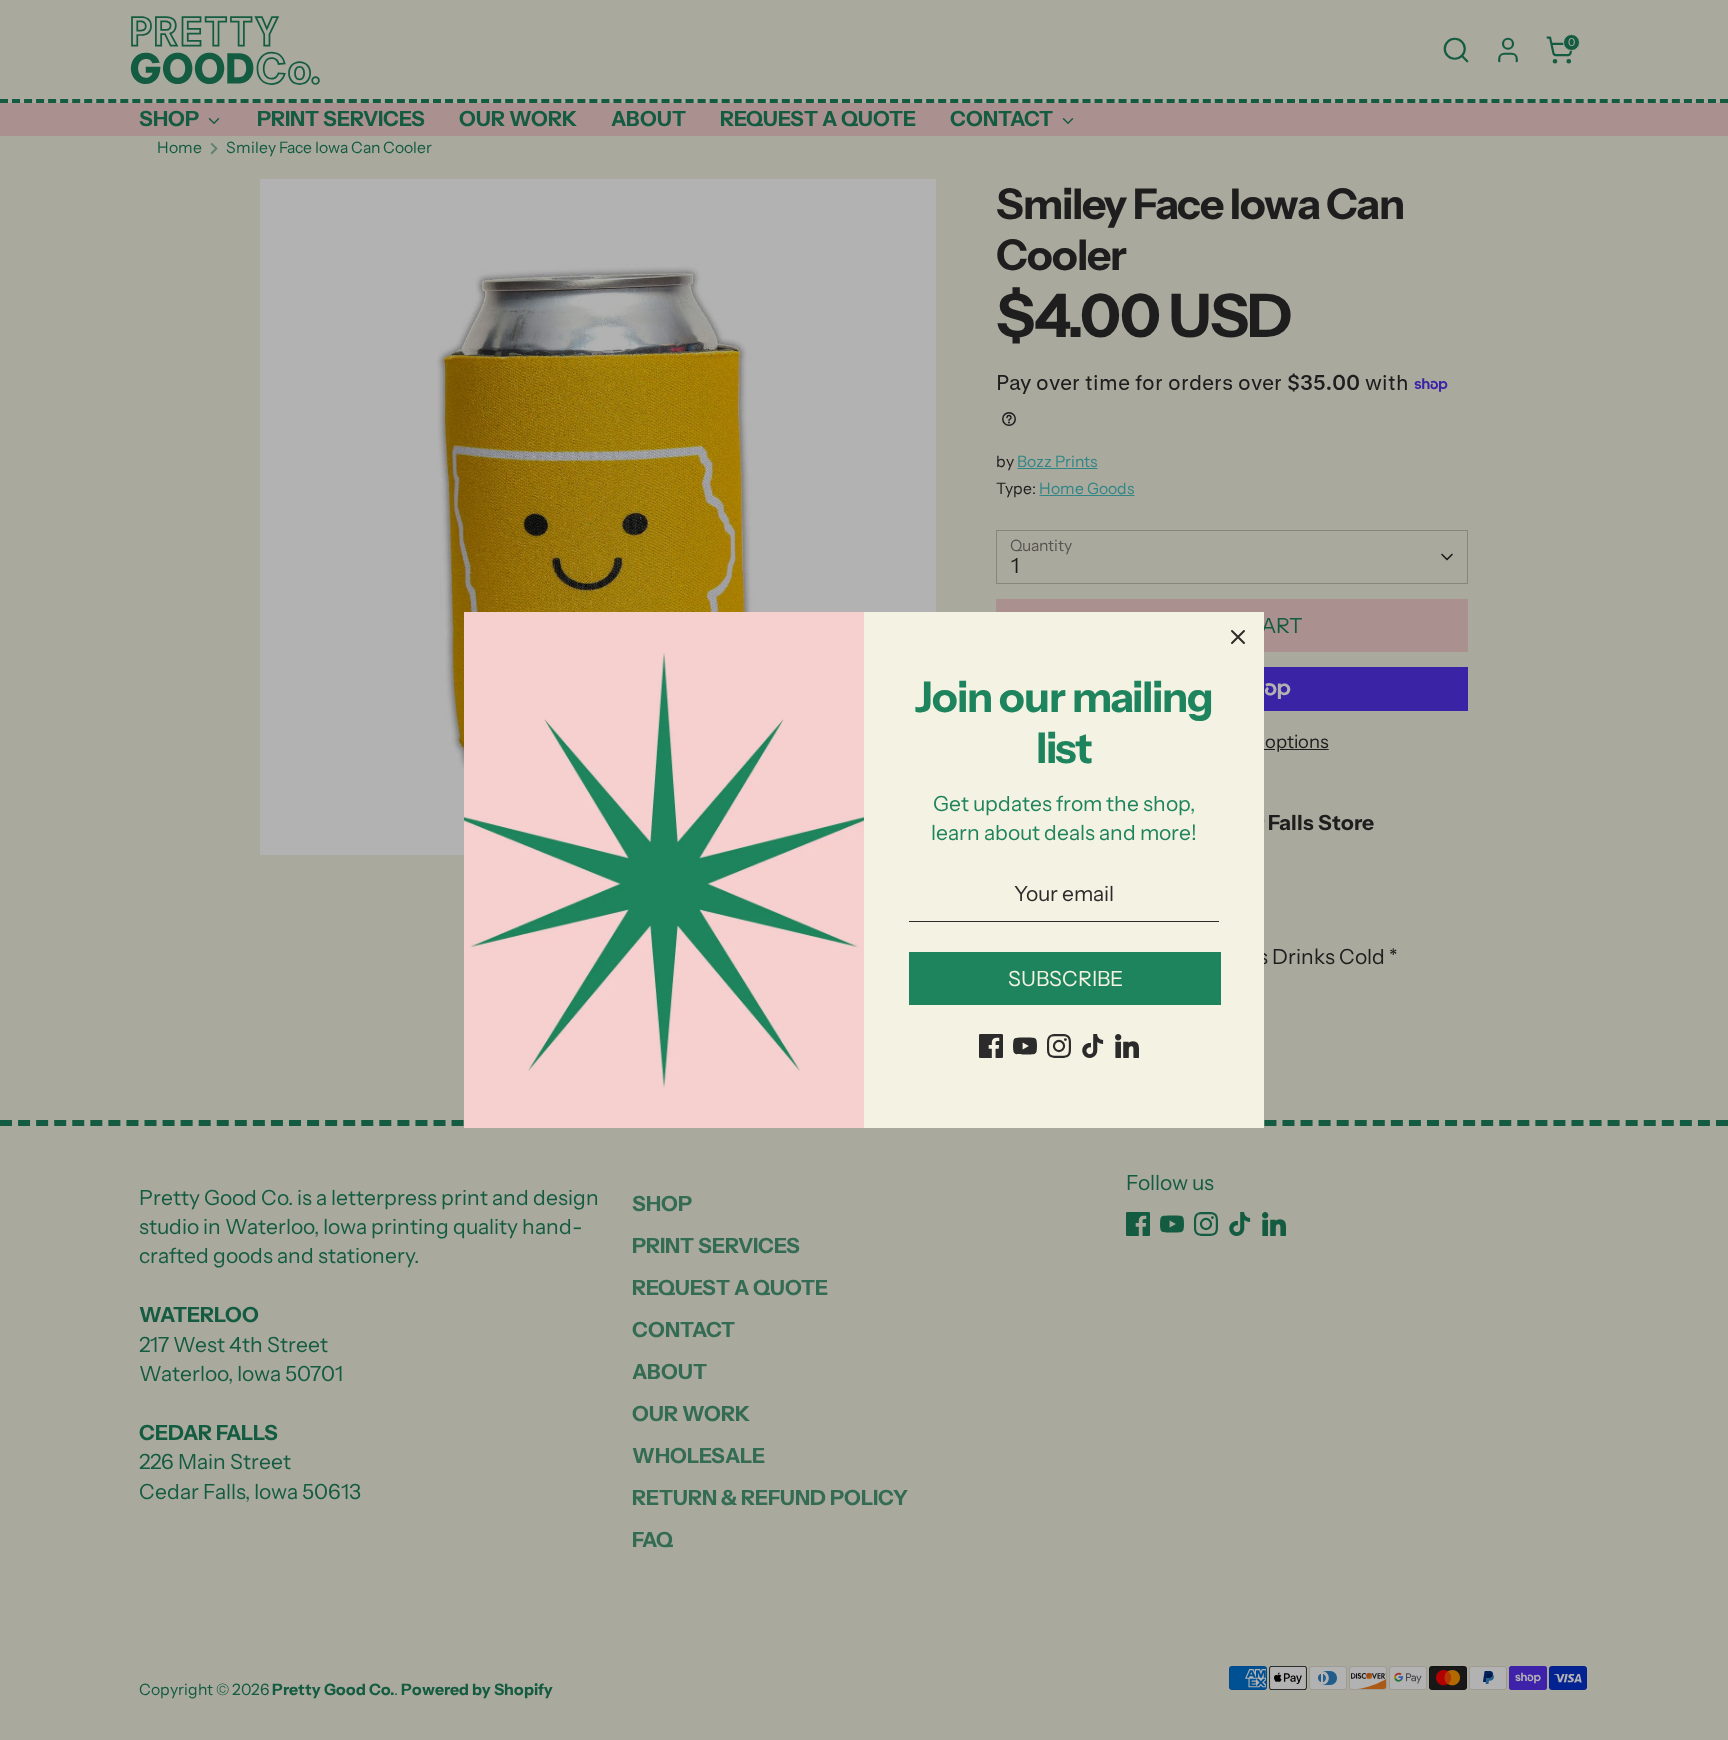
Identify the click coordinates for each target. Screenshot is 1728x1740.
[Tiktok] (1093, 1046)
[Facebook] (991, 1046)
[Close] (1238, 638)
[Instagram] (1059, 1046)
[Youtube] (1025, 1046)
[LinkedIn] (1127, 1046)
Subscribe (1065, 978)
